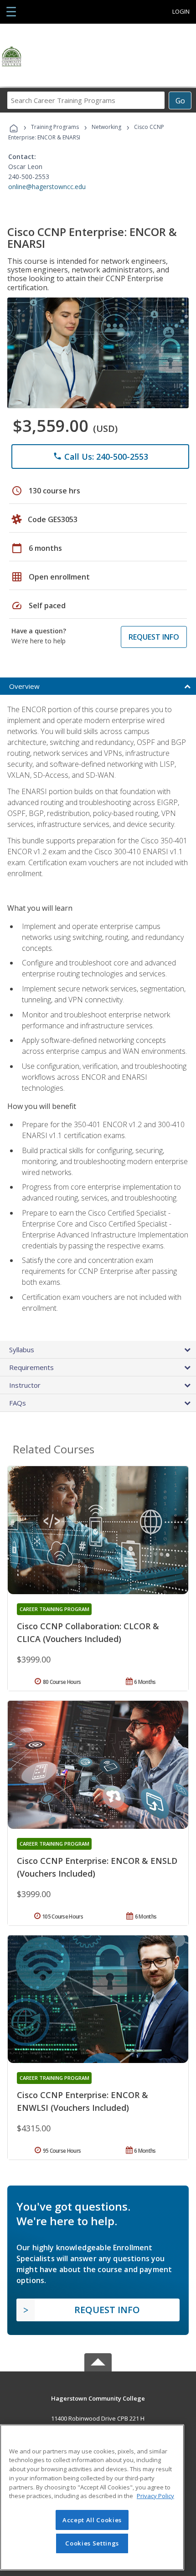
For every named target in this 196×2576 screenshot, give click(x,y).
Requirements (31, 1367)
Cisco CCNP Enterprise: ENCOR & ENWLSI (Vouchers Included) (83, 2101)
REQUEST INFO (154, 637)
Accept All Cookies (92, 2520)
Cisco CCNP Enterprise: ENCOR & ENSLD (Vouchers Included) (97, 1867)
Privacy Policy (155, 2496)
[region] (92, 2497)
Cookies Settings (92, 2543)
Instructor (25, 1385)
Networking (106, 127)
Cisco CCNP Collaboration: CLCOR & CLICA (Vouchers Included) (88, 1632)
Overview (24, 686)
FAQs (18, 1403)
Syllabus (22, 1350)
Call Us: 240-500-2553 (101, 457)
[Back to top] (98, 2398)
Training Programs (55, 127)
